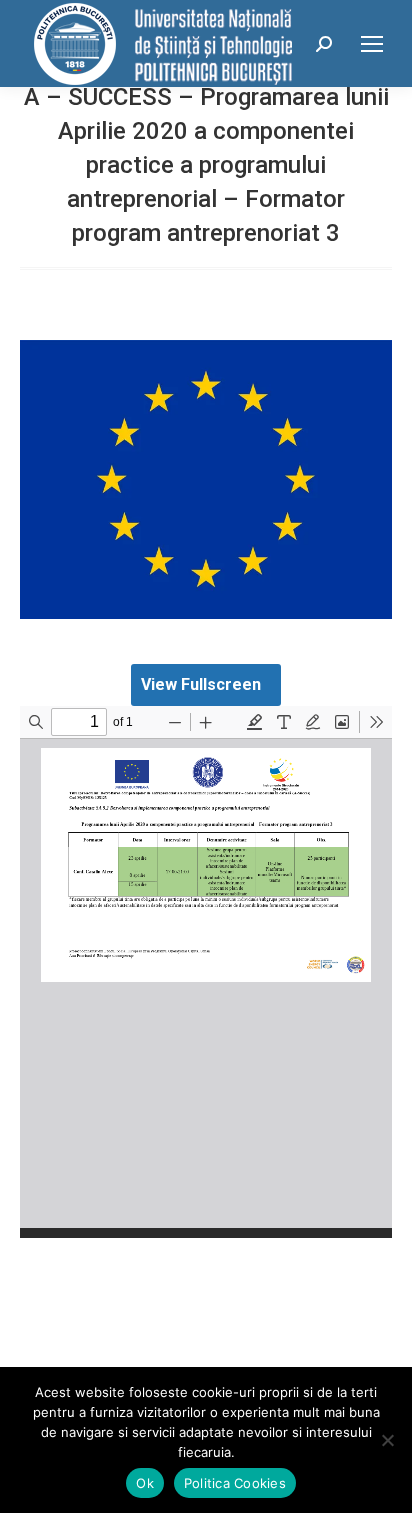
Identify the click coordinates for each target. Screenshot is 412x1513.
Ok (145, 1483)
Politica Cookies (235, 1483)
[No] (387, 1440)
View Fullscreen (201, 684)
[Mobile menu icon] (372, 44)
